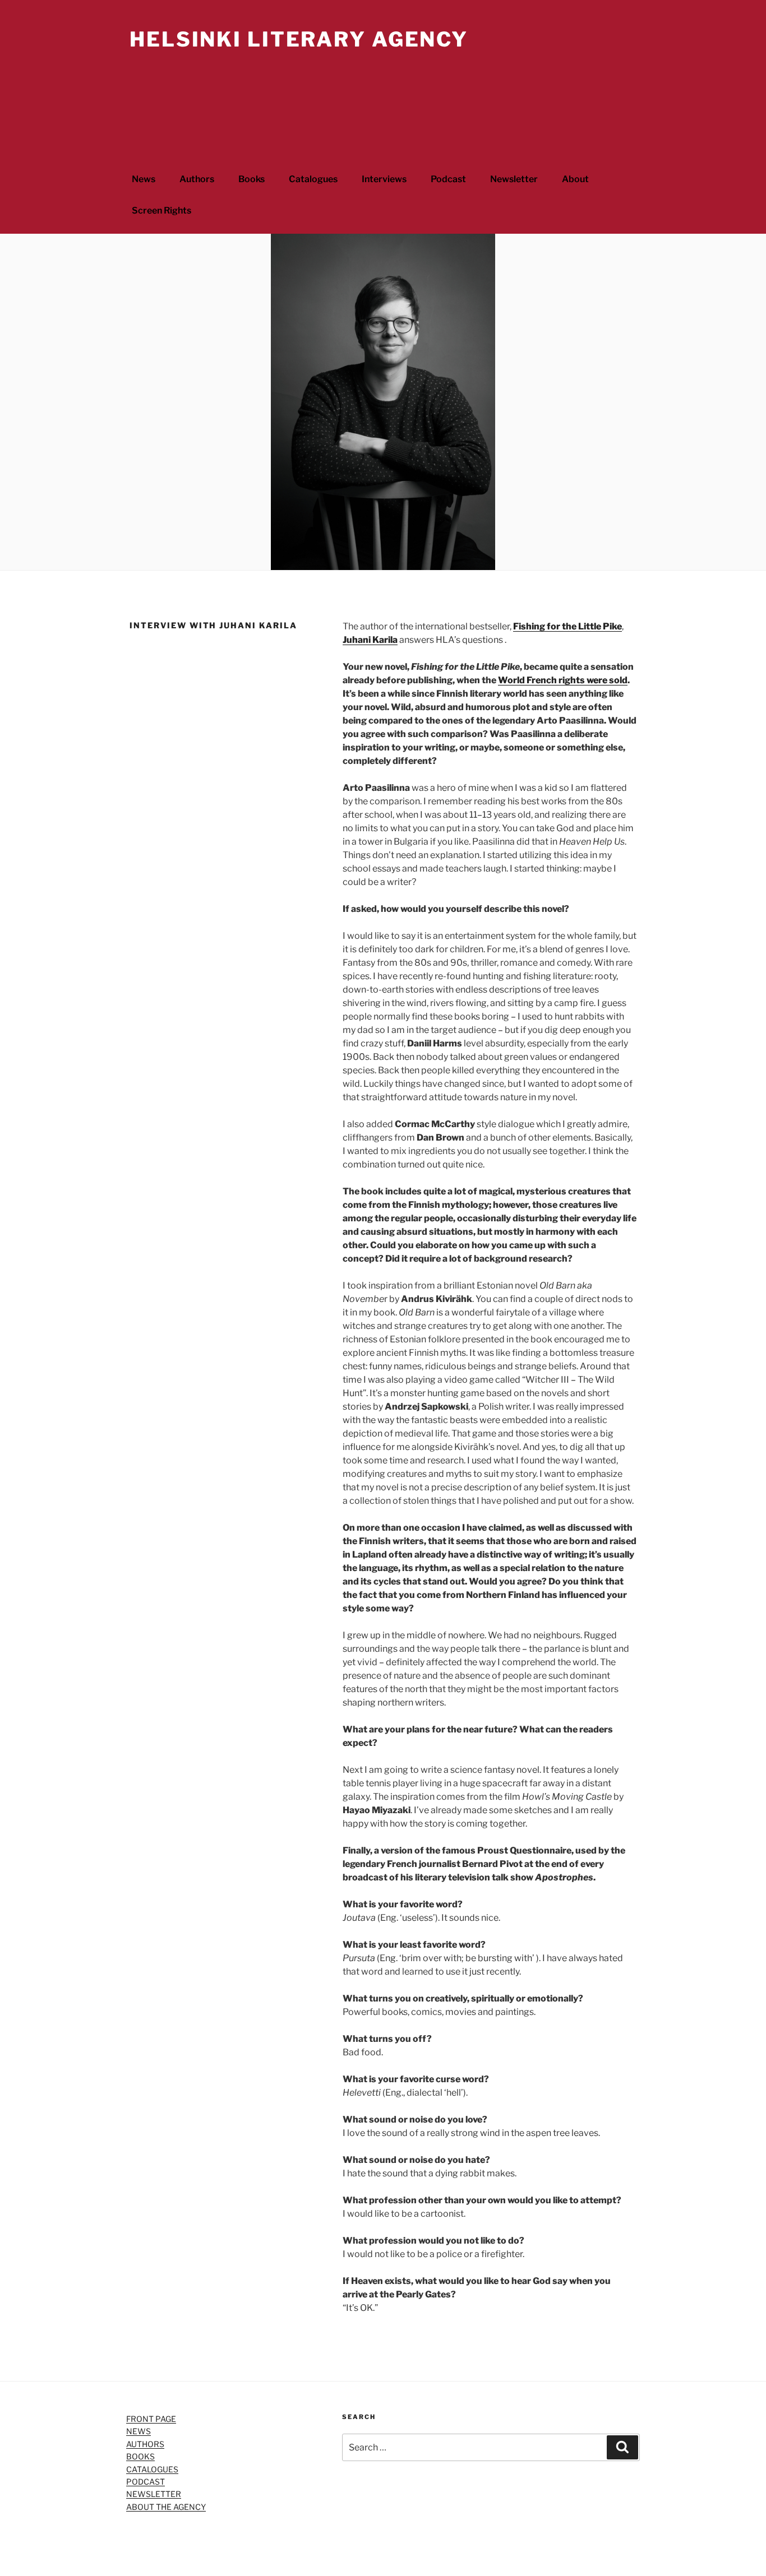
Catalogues (313, 179)
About (575, 179)
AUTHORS (145, 2444)
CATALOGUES (152, 2469)
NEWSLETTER (154, 2494)
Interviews (384, 179)
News (144, 179)
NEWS (139, 2431)
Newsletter (514, 179)
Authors (197, 179)
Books (252, 179)
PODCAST (146, 2482)
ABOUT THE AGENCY (166, 2507)
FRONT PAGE (151, 2419)
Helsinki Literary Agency (299, 39)
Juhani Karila (370, 640)
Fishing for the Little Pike (567, 626)
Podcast (448, 179)
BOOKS (140, 2456)
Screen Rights (161, 210)
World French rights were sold (563, 680)
